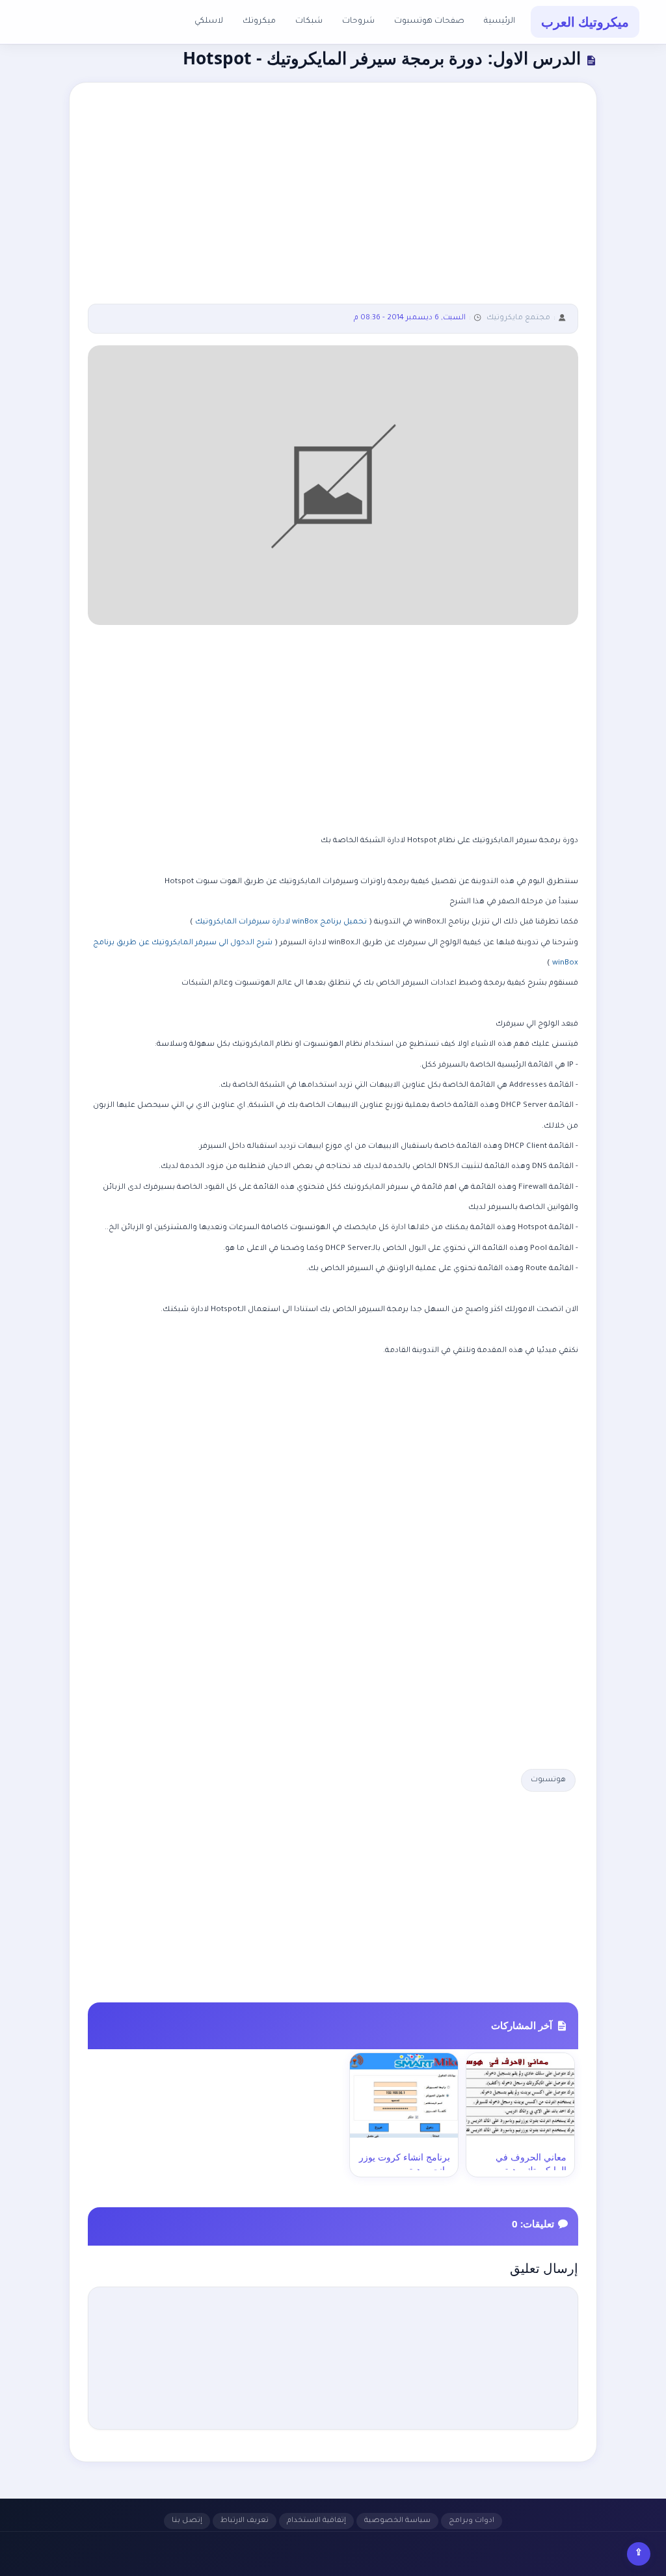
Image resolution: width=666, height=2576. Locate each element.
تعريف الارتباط (245, 2521)
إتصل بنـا (187, 2521)
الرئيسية (499, 21)
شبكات (309, 21)
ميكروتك (259, 21)
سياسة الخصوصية (397, 2521)
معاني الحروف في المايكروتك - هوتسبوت (524, 2163)
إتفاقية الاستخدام (316, 2521)
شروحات (358, 21)
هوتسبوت (548, 1780)
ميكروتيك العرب (585, 22)
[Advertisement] (333, 202)
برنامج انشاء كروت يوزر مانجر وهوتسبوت (405, 2163)
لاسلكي (209, 21)
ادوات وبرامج (472, 2521)
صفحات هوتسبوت (429, 21)
